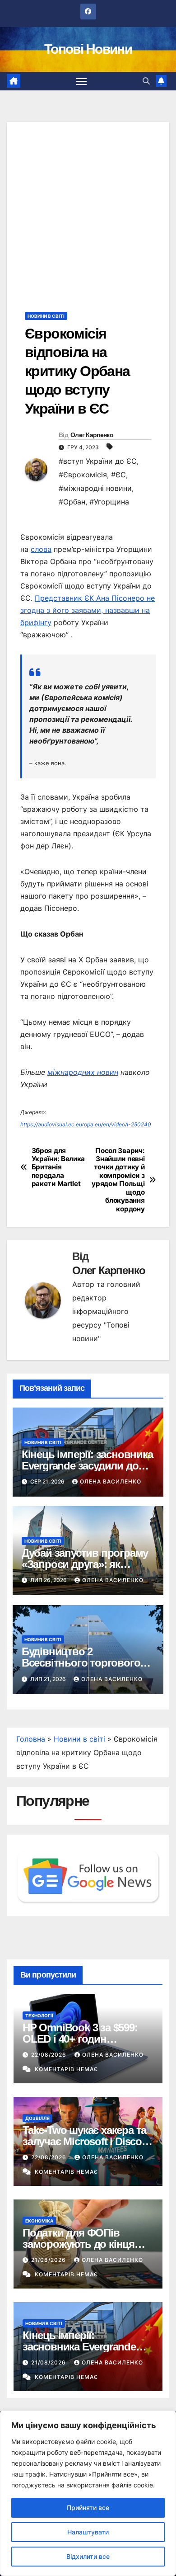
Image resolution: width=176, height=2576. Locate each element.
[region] (88, 2493)
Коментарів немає (66, 2069)
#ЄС (118, 475)
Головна (31, 1739)
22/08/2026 (50, 2055)
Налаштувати (88, 2532)
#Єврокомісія (83, 475)
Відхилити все (88, 2556)
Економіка (39, 2221)
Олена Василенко (111, 1481)
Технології (39, 2016)
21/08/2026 (49, 2260)
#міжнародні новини (95, 488)
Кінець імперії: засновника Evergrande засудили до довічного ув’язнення (87, 1466)
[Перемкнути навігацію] (82, 81)
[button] (146, 81)
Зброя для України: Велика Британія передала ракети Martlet (58, 1168)
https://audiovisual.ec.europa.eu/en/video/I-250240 (86, 1124)
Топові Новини (88, 49)
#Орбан (72, 502)
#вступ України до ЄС (98, 461)
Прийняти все (88, 2508)
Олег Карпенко (92, 435)
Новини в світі (46, 316)
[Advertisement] (88, 210)
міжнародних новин (83, 1072)
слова (41, 549)
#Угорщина (109, 502)
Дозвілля (37, 2118)
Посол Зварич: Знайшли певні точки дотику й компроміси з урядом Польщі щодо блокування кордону (118, 1180)
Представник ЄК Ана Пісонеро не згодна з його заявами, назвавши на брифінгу (88, 610)
